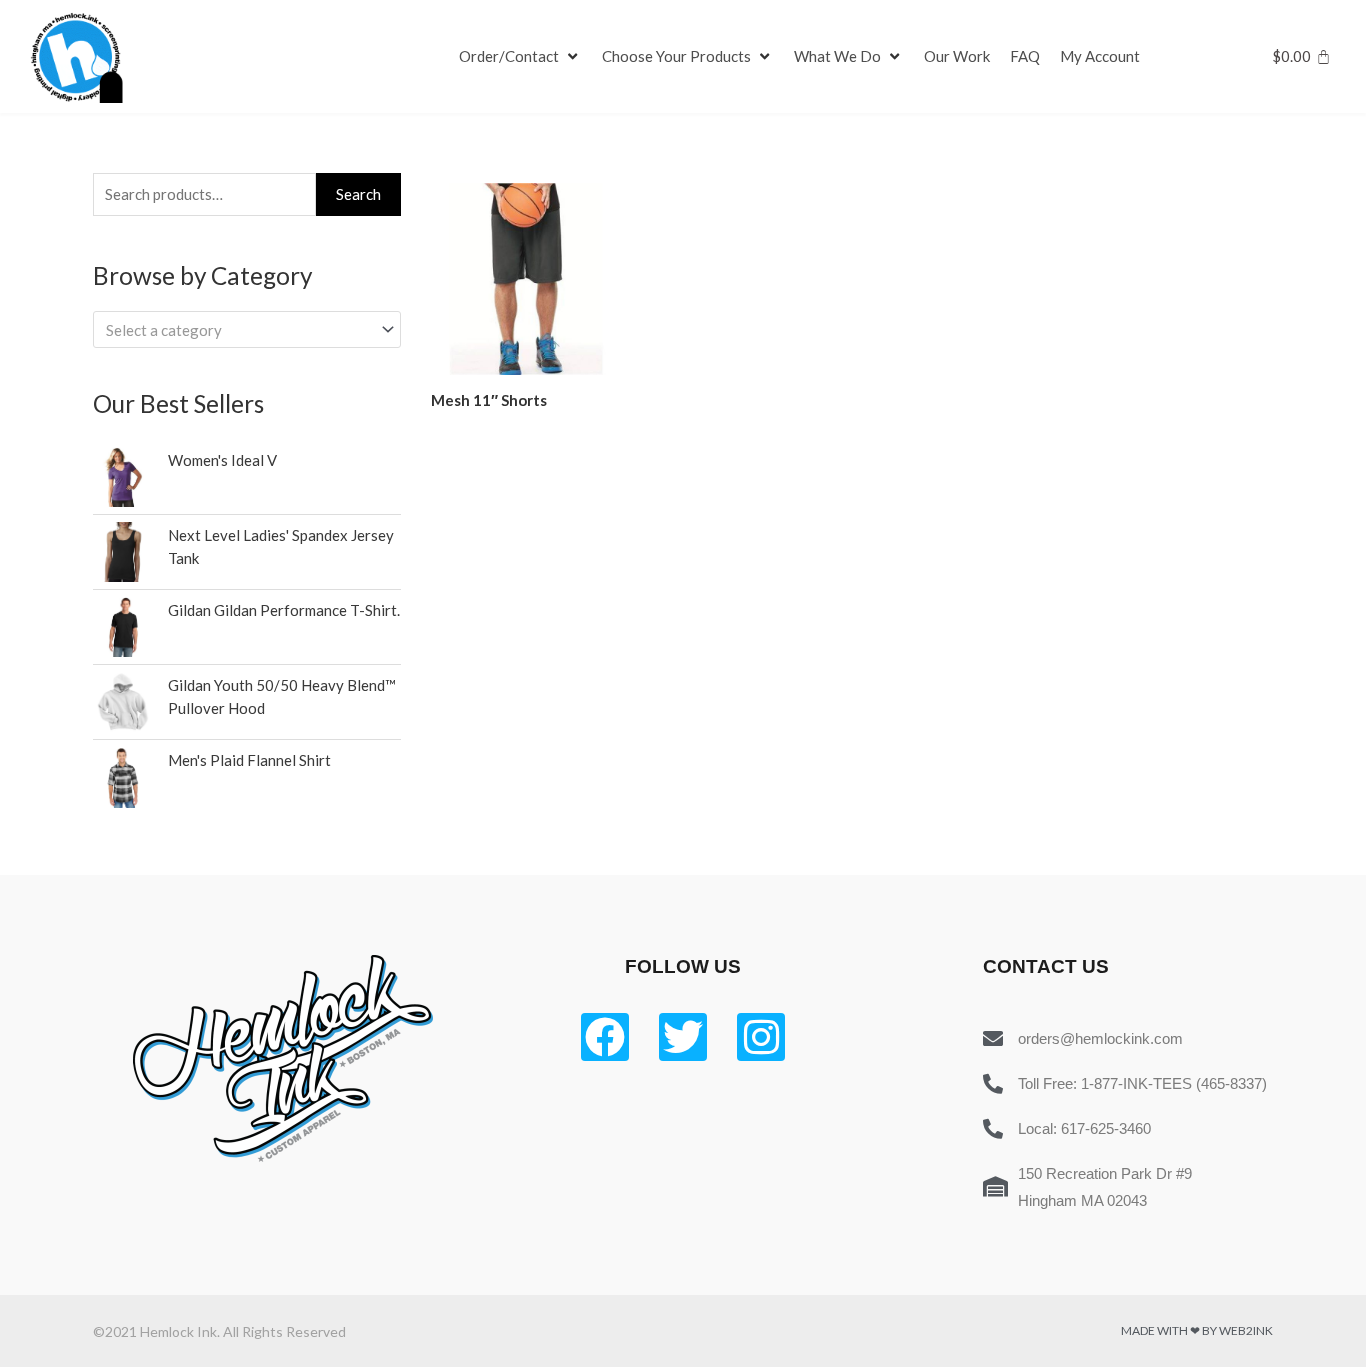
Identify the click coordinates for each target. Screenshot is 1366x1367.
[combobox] (247, 329)
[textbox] (238, 330)
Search (358, 194)
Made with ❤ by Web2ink (1197, 1330)
